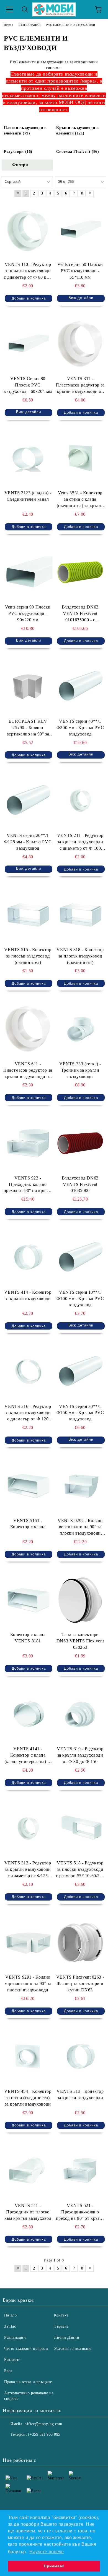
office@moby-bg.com (43, 2424)
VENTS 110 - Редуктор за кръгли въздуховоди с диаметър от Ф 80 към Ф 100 (28, 271)
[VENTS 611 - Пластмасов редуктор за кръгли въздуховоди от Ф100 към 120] (28, 1029)
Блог (8, 2371)
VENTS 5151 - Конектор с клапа (28, 1524)
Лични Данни (67, 2337)
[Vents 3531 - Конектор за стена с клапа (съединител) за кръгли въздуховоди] (80, 458)
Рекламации (15, 2337)
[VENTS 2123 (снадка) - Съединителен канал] (28, 458)
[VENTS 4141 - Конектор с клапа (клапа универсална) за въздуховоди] (28, 1714)
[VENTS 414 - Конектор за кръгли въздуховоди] (28, 1257)
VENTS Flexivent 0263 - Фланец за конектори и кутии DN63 (80, 1983)
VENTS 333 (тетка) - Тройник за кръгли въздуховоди (80, 1070)
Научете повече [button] (47, 2552)
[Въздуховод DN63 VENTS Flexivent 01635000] (80, 1143)
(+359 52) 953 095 (44, 2434)
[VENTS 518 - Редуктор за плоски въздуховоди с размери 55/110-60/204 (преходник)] (80, 1828)
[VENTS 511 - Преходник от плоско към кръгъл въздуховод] (28, 2171)
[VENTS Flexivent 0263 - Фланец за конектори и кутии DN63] (80, 1942)
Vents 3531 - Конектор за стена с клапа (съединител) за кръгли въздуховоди (80, 500)
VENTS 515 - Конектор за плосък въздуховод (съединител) (28, 956)
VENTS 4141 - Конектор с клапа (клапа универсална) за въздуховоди (28, 1756)
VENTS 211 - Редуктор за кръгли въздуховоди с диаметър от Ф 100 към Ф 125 (80, 842)
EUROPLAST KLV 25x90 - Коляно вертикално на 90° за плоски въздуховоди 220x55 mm (28, 728)
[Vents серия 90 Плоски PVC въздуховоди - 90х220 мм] (28, 572)
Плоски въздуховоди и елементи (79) (25, 130)
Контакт (61, 2315)
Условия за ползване (73, 2349)
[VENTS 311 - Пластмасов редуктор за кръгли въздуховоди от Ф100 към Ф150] (80, 344)
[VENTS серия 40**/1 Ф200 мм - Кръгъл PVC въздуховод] (80, 687)
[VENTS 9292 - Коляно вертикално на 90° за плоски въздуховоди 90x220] (80, 1486)
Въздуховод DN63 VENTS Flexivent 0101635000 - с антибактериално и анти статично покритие (80, 614)
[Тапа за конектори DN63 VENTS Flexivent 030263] (80, 1600)
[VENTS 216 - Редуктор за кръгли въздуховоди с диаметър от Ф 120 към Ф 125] (28, 1371)
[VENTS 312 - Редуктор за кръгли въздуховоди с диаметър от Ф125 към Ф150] (28, 1828)
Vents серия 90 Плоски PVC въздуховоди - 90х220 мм (28, 613)
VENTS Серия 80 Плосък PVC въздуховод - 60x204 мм (28, 385)
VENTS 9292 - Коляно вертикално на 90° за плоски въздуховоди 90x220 (80, 1528)
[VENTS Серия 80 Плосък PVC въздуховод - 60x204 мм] (28, 344)
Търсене (61, 2326)
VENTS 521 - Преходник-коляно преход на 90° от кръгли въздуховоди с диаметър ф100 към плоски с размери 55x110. (80, 2212)
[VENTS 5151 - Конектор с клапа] (28, 1486)
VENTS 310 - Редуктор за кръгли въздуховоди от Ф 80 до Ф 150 (80, 1755)
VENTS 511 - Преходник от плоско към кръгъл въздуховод (28, 2212)
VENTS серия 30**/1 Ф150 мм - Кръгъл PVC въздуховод (80, 1413)
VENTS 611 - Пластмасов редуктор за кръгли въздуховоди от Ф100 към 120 (28, 1071)
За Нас (10, 2326)
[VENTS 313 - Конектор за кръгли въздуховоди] (80, 2057)
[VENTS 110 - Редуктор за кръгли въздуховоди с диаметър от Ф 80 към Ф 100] (28, 230)
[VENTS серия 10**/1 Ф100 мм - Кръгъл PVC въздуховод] (80, 1257)
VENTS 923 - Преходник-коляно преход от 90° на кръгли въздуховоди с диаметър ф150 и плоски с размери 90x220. (28, 1185)
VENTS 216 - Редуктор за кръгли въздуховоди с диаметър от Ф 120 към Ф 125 (28, 1413)
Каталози (12, 2360)
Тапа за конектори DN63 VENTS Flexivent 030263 (80, 1641)
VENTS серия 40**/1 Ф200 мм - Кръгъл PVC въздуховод (80, 728)
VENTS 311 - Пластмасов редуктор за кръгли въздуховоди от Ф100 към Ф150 (80, 386)
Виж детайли (81, 298)
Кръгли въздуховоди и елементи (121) (77, 130)
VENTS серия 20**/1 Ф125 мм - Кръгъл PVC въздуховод (28, 842)
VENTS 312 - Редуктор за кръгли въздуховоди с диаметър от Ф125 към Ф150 (28, 1870)
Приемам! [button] (54, 2566)
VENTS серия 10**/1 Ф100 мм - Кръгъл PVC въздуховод (80, 1299)
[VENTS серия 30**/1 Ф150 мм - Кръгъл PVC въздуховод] (80, 1371)
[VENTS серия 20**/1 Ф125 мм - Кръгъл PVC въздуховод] (28, 801)
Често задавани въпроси (26, 2349)
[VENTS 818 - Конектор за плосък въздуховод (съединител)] (80, 915)
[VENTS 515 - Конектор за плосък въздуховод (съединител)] (28, 915)
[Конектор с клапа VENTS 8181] (28, 1600)
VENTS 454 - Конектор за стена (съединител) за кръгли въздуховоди (28, 2098)
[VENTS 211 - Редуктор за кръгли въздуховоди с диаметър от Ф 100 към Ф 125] (80, 801)
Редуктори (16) (18, 152)
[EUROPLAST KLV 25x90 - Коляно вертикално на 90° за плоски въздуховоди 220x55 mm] (28, 687)
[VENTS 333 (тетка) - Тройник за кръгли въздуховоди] (80, 1029)
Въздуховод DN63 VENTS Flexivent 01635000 (80, 1184)
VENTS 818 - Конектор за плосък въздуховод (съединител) (80, 956)
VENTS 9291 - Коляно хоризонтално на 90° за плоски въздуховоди (28, 1983)
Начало (10, 2315)
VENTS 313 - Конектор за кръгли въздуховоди (80, 2094)
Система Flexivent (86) (78, 152)
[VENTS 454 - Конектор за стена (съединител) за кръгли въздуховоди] (28, 2057)
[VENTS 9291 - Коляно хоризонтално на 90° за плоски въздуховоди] (28, 1942)
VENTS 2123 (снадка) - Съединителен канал (28, 496)
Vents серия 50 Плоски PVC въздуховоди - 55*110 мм (80, 271)
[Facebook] (10, 2446)
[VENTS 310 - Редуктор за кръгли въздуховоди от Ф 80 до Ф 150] (80, 1714)
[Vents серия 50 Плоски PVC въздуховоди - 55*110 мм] (80, 230)
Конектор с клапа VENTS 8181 (28, 1638)
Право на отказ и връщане (28, 2382)
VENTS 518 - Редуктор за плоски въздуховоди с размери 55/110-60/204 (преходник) (80, 1870)
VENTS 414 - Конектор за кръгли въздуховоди (28, 1295)
